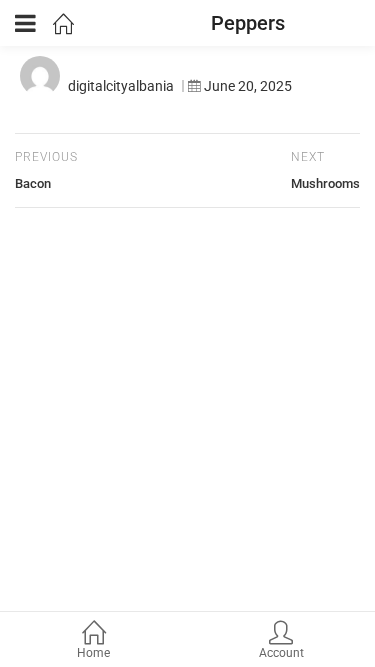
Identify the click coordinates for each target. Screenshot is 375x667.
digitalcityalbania (121, 86)
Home (93, 653)
